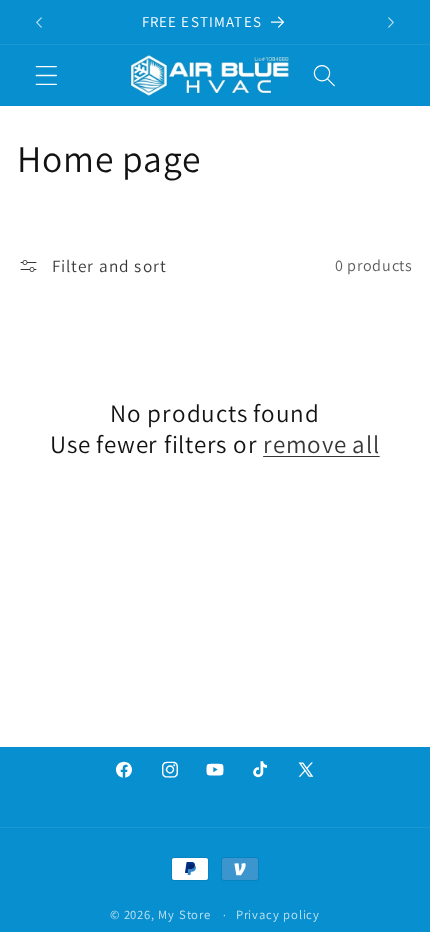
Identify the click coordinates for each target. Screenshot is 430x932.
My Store (184, 914)
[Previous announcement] (39, 22)
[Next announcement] (391, 22)
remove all (321, 444)
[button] (46, 75)
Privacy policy (278, 914)
